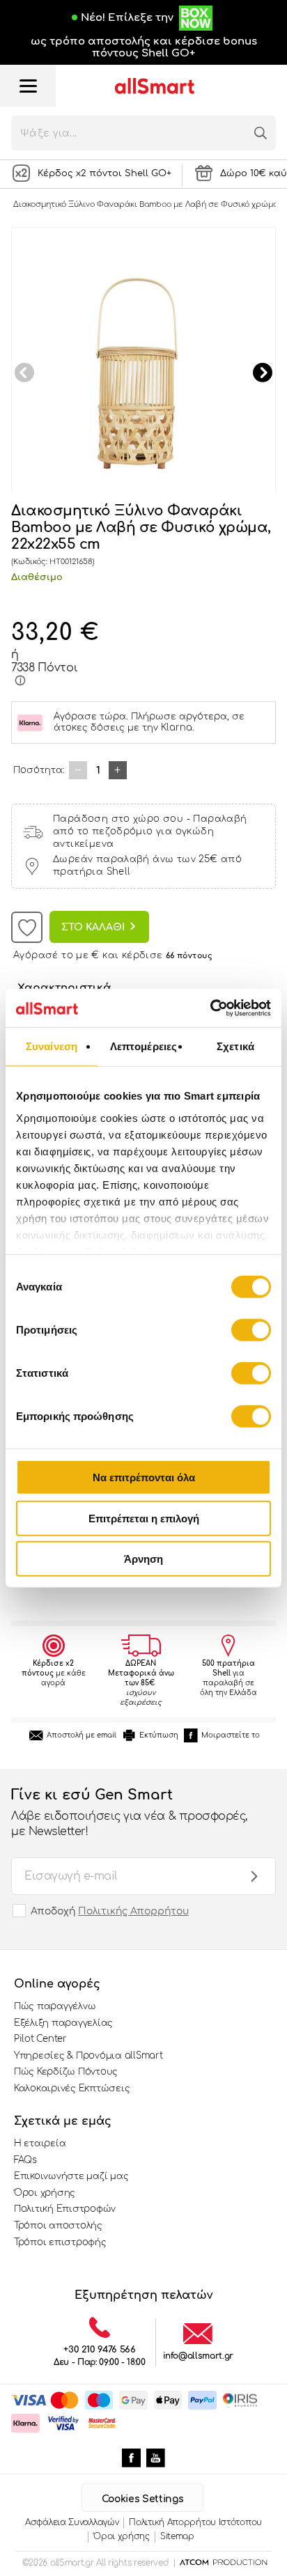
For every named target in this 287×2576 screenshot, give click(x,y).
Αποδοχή (110, 1911)
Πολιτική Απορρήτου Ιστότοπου (195, 2522)
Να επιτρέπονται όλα (144, 1477)
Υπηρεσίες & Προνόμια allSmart (88, 2056)
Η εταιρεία (40, 2144)
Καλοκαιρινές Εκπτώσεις (72, 2089)
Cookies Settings (142, 2499)
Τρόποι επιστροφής (60, 2242)
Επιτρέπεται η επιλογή (144, 1518)
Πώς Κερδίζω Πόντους (66, 2072)
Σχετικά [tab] (235, 1046)
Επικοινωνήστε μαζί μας (71, 2176)
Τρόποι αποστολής (58, 2226)
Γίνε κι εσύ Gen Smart (129, 1812)
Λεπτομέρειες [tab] (143, 1046)
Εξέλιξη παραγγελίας (63, 2023)
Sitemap (177, 2536)
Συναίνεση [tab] (52, 1046)
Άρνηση (143, 1559)
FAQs (25, 2160)
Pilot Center (40, 2039)
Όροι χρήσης (45, 2193)
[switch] (251, 1330)
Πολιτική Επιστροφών (65, 2209)
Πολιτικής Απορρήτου (133, 1911)
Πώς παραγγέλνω (55, 2006)
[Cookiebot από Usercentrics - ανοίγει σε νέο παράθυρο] (210, 1008)
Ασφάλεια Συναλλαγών (72, 2522)
